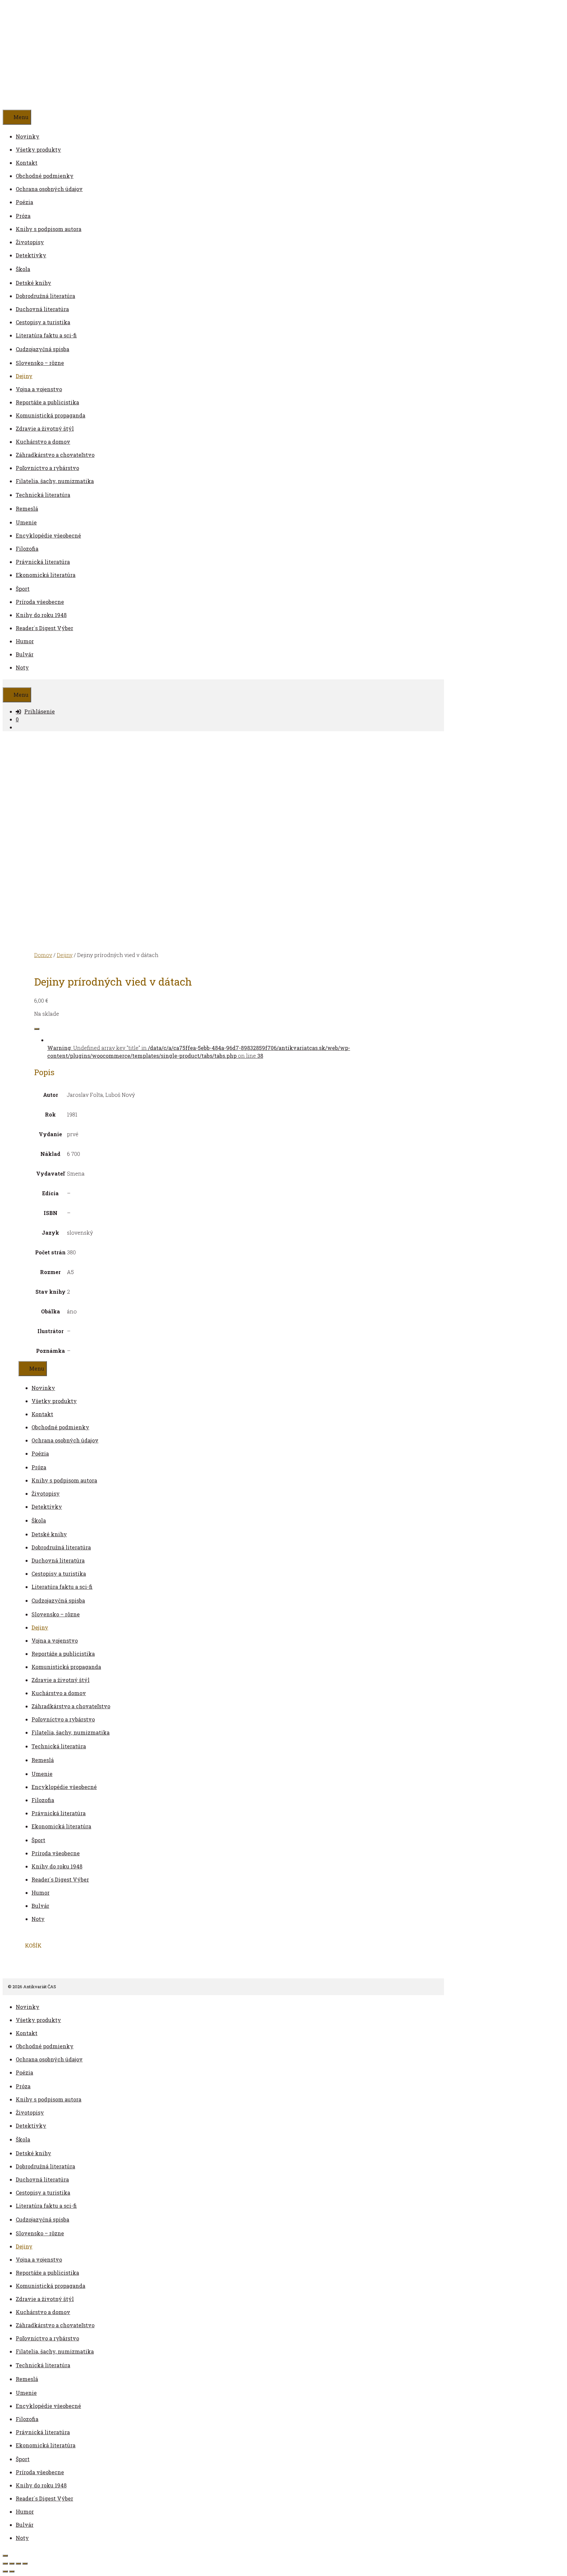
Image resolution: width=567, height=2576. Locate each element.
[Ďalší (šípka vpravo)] (12, 2571)
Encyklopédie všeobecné (48, 535)
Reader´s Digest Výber (44, 628)
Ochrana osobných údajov (49, 189)
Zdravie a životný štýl (45, 428)
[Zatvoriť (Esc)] (25, 2564)
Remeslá (27, 509)
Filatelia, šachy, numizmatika (55, 481)
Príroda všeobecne (40, 602)
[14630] (37, 1029)
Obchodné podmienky (45, 176)
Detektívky (31, 255)
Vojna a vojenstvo (39, 389)
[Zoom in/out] (5, 2564)
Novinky (28, 136)
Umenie (26, 522)
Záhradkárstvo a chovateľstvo (55, 455)
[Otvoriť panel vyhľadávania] (6, 683)
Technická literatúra (43, 495)
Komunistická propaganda (51, 415)
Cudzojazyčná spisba (42, 349)
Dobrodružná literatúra (45, 296)
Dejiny (24, 376)
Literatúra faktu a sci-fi (46, 335)
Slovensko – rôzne (40, 363)
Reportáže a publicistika (47, 402)
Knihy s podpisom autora (49, 229)
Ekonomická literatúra (46, 575)
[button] (33, 215)
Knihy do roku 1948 (41, 615)
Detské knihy (33, 283)
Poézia (24, 202)
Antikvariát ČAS (94, 55)
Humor (25, 641)
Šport (23, 589)
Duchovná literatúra (42, 309)
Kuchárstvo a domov (43, 442)
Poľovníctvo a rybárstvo (47, 468)
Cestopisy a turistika (43, 322)
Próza (23, 216)
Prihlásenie (40, 711)
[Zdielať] (18, 2564)
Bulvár (25, 654)
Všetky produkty (38, 149)
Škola (23, 269)
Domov (43, 955)
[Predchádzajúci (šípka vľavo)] (5, 2571)
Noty (22, 667)
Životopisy (30, 242)
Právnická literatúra (43, 562)
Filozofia (27, 549)
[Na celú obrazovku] (12, 2564)
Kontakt (27, 163)
